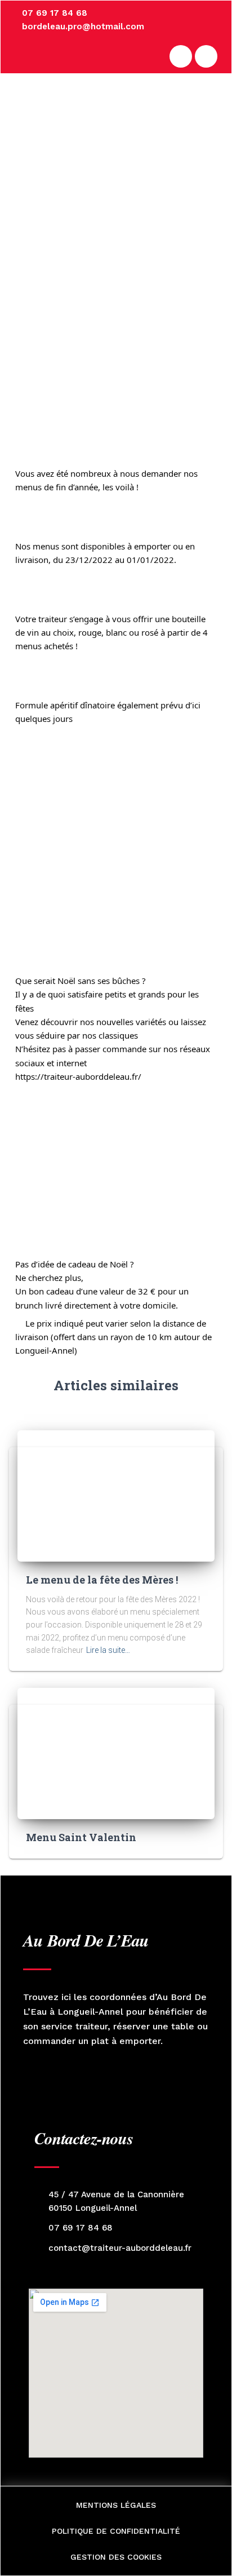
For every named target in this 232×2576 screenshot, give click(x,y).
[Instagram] (206, 56)
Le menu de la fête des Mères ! (102, 1580)
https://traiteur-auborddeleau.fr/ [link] (78, 1076)
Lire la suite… (108, 1650)
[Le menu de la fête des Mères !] (116, 1496)
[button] (212, 121)
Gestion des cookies (116, 2557)
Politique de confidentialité (116, 2531)
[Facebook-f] (181, 56)
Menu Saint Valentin (81, 1837)
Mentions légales (116, 2505)
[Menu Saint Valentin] (116, 1753)
